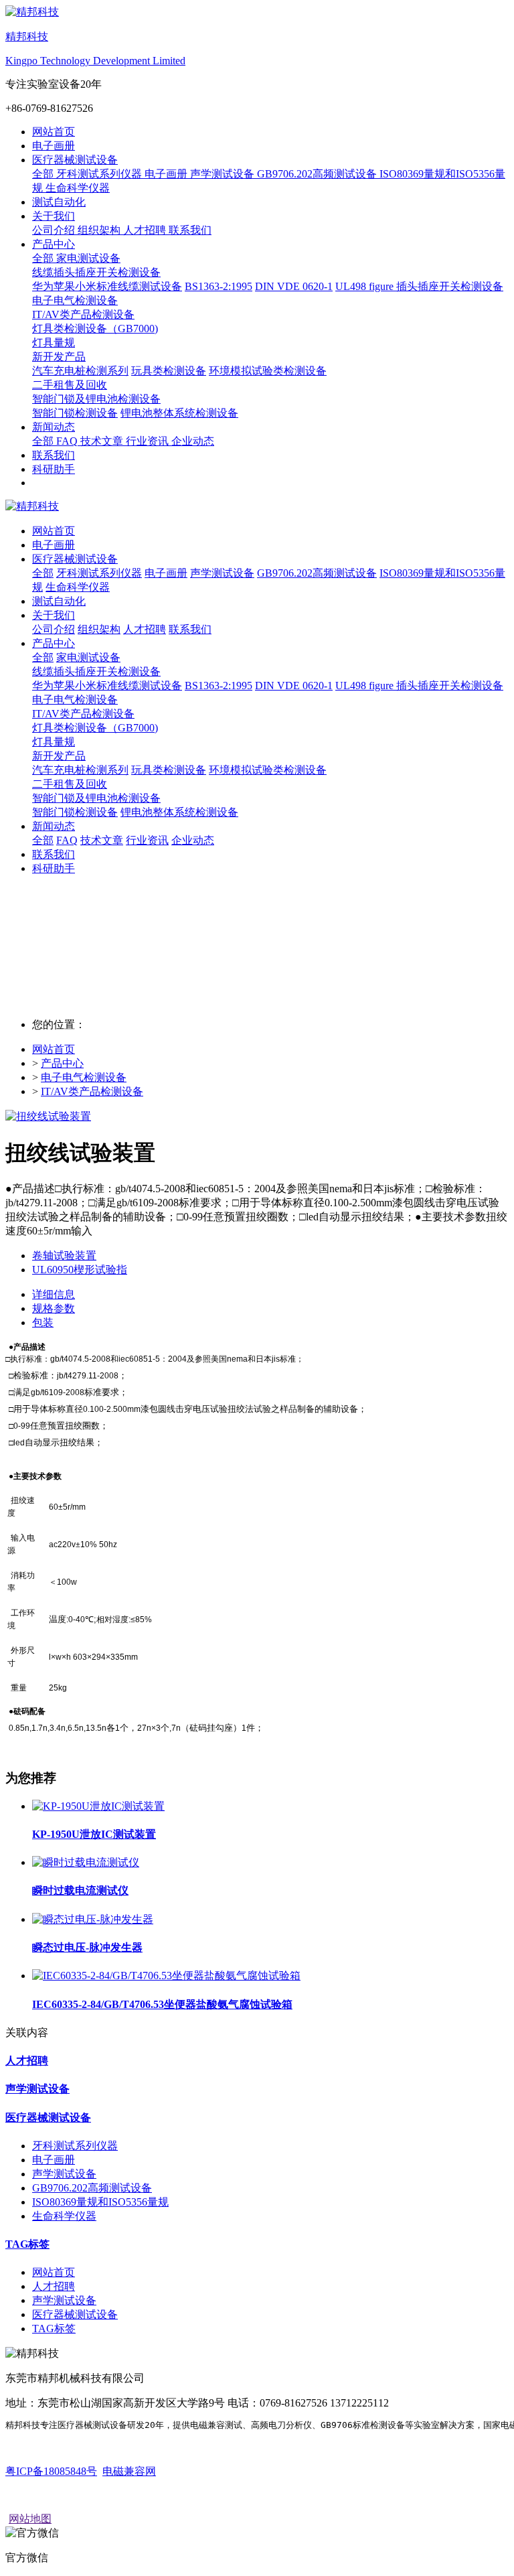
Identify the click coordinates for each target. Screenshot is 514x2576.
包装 (43, 1322)
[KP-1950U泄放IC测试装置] (98, 1806)
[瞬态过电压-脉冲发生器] (93, 1919)
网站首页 (54, 132)
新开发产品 (59, 756)
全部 (44, 174)
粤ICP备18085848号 (51, 2471)
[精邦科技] (257, 507)
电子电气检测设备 (75, 700)
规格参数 (54, 1308)
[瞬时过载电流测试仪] (86, 1862)
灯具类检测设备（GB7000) (95, 728)
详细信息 (54, 1294)
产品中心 (62, 1063)
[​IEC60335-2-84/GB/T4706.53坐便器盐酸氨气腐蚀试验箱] (166, 1976)
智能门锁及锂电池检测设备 (96, 798)
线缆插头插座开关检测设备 (96, 671)
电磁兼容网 (129, 2471)
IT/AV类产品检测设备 (92, 1091)
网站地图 (30, 2519)
